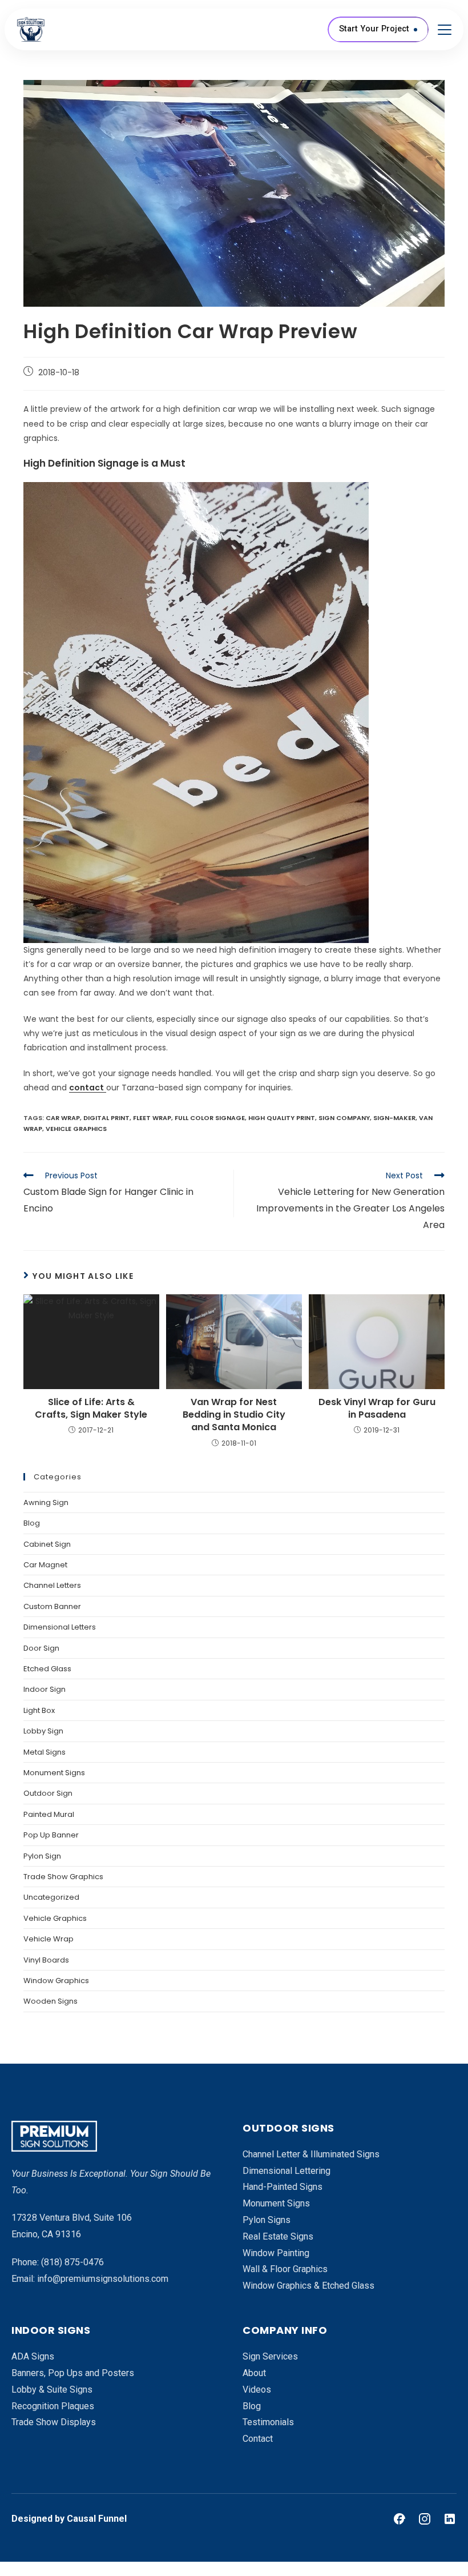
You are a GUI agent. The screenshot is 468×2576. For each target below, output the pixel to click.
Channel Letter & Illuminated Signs (311, 2154)
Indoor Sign (45, 1689)
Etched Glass (47, 1669)
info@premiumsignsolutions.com (103, 2279)
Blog (32, 1523)
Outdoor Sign (48, 1793)
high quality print (282, 1118)
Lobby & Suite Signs (52, 2390)
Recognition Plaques (53, 2406)
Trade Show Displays (54, 2422)
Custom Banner (52, 1606)
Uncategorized (51, 1897)
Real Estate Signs (278, 2236)
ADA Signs (33, 2356)
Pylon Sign (42, 1856)
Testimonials (268, 2422)
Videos (257, 2390)
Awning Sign (46, 1502)
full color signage (210, 1118)
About (254, 2373)
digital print (106, 1118)
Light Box (39, 1710)
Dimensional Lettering (287, 2171)
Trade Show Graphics (63, 1877)
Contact (258, 2439)
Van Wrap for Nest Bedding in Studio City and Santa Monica (234, 1415)
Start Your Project (374, 29)
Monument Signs (54, 1773)
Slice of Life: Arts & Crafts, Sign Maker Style (91, 1409)
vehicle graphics (76, 1129)
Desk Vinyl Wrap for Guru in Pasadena (377, 1409)
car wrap (63, 1118)
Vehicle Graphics (55, 1918)
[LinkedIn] (450, 2519)
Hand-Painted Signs (283, 2187)
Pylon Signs (267, 2220)
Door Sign (41, 1648)
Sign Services (270, 2356)
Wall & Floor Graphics (285, 2269)
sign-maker (394, 1118)
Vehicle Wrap (49, 1939)
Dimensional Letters (60, 1627)
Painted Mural (49, 1814)
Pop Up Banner (51, 1835)
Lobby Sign (43, 1731)
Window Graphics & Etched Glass (308, 2286)
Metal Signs (45, 1752)
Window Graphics (56, 1981)
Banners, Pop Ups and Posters (73, 2373)
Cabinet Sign (47, 1544)
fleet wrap (152, 1118)
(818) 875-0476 (72, 2262)
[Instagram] (425, 2519)
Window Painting (276, 2253)
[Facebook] (400, 2519)
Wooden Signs (51, 2001)
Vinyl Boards (46, 1960)
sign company (344, 1118)
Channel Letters (52, 1585)
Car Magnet (45, 1565)
